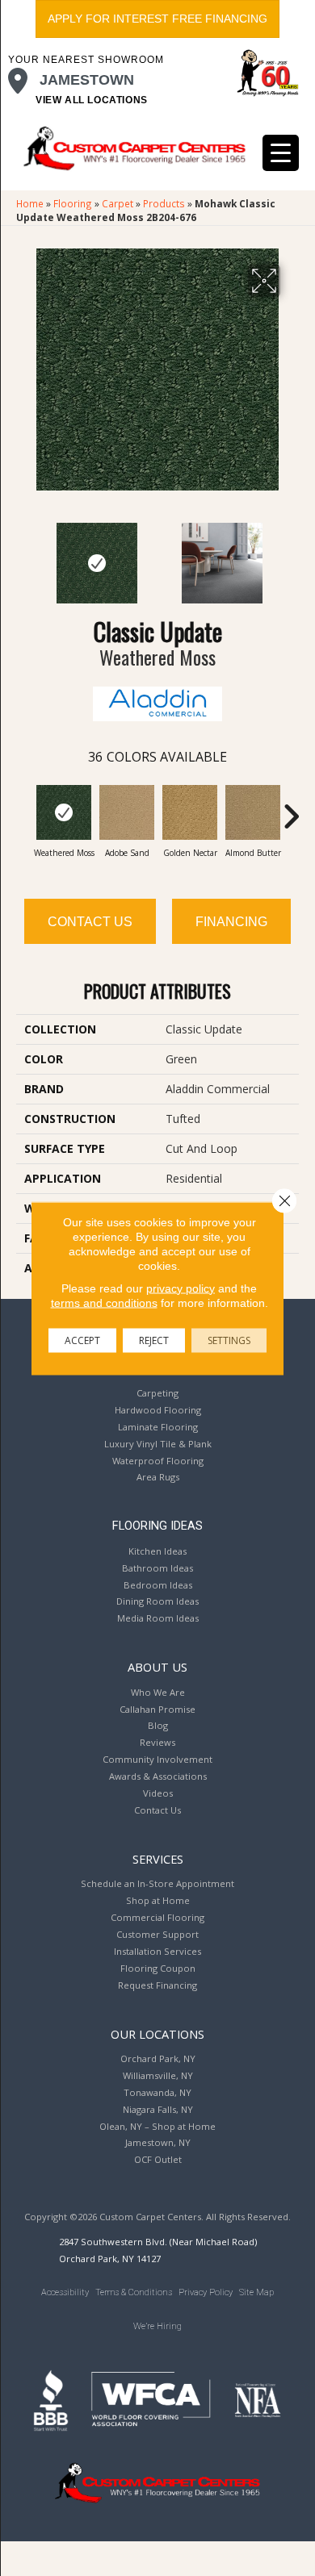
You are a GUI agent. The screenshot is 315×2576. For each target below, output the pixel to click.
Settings (229, 1340)
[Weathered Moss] (64, 812)
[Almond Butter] (253, 812)
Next (291, 555)
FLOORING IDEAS (157, 1526)
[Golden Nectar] (190, 812)
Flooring (73, 203)
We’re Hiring (157, 2326)
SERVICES (158, 1859)
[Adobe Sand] (127, 812)
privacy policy (181, 1288)
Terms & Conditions (134, 2292)
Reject (154, 1340)
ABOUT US (157, 1667)
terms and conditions (104, 1302)
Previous (24, 555)
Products (164, 203)
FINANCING (231, 922)
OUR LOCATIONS (157, 2034)
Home (30, 203)
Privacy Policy (206, 2292)
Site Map (256, 2292)
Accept (82, 1340)
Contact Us (90, 922)
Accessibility (65, 2292)
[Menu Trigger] (281, 153)
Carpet (118, 203)
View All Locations (92, 100)
